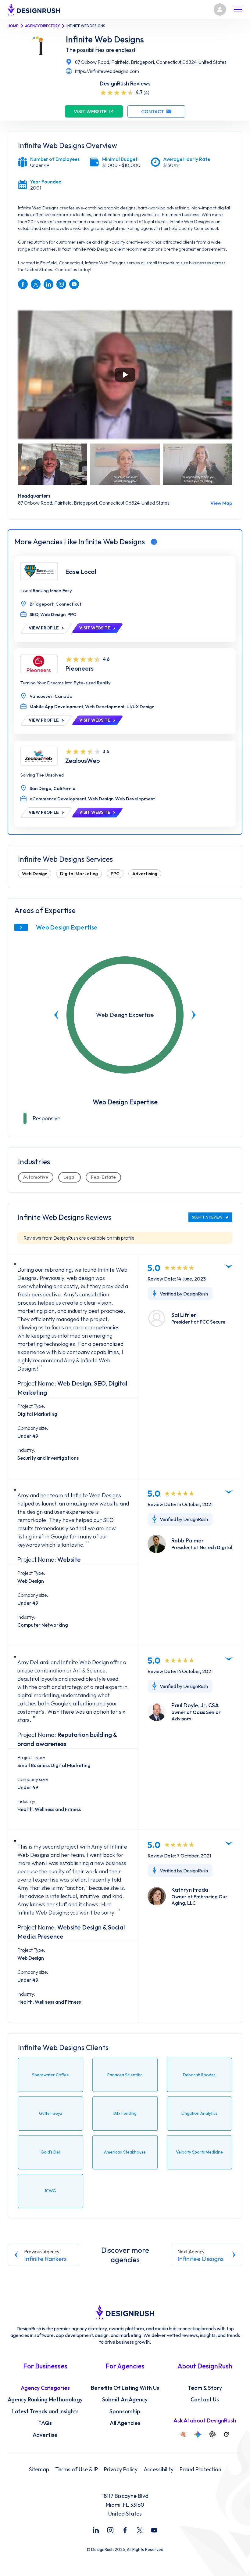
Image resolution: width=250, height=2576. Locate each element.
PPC (115, 873)
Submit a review (207, 1217)
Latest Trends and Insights (45, 2411)
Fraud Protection (200, 2469)
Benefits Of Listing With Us (125, 2388)
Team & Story (205, 2388)
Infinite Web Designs (105, 39)
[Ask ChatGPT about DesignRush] (212, 2434)
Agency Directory (42, 26)
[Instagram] (110, 2530)
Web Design (35, 873)
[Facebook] (125, 2530)
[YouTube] (154, 2530)
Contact (153, 111)
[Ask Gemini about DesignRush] (198, 2434)
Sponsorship (125, 2411)
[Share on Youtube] (74, 284)
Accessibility (159, 2469)
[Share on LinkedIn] (48, 284)
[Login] (220, 9)
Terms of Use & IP (77, 2469)
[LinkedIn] (96, 2530)
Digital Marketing (79, 873)
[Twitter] (140, 2530)
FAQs (45, 2423)
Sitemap (39, 2469)
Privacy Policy (121, 2469)
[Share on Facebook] (23, 284)
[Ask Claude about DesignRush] (183, 2434)
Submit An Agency (125, 2400)
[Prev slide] (56, 1015)
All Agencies (125, 2423)
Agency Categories (45, 2388)
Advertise (45, 2435)
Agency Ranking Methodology (45, 2400)
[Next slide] (194, 1015)
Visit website (90, 111)
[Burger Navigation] (238, 9)
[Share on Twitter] (36, 284)
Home (13, 26)
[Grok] (226, 2434)
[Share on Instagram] (61, 284)
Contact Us (205, 2400)
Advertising (145, 873)
